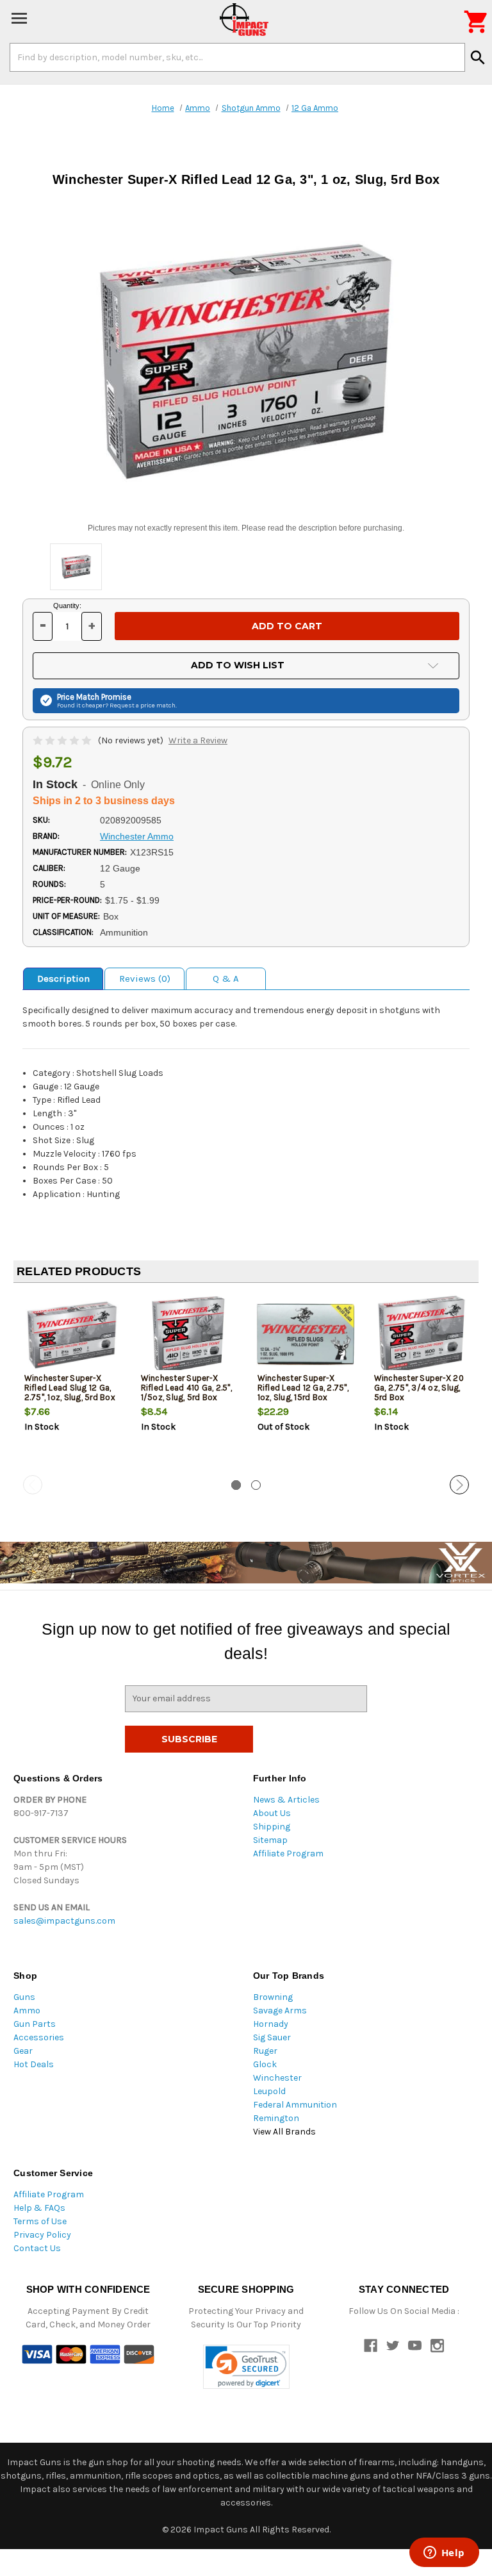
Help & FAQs (39, 2208)
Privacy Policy (42, 2235)
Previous (33, 1485)
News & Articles (286, 1800)
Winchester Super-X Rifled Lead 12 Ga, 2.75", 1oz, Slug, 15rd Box (303, 1388)
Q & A (226, 978)
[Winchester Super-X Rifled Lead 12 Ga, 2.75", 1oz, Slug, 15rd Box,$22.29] (305, 1335)
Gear (23, 2051)
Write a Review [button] (198, 740)
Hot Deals (34, 2064)
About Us (272, 1813)
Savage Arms (280, 2010)
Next (459, 1485)
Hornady (271, 2024)
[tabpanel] (72, 1384)
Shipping (272, 1827)
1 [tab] (236, 1485)
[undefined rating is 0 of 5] (63, 740)
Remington (276, 2118)
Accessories (39, 2037)
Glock (265, 2064)
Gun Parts (35, 2024)
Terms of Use (40, 2221)
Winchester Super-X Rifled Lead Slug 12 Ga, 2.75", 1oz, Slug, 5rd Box (70, 1388)
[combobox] (237, 57)
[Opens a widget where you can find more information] (444, 2554)
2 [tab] (256, 1485)
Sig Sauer (272, 2037)
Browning (273, 1997)
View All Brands (284, 2132)
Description (63, 978)
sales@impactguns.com (64, 1921)
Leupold (269, 2091)
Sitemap (270, 1840)
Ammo (27, 2010)
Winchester (277, 2078)
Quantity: (67, 606)
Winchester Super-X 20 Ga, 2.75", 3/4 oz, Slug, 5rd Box (419, 1388)
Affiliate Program (288, 1854)
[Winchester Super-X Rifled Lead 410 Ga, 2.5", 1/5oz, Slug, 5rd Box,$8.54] (189, 1335)
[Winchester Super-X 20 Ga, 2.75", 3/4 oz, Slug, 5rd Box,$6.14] (422, 1335)
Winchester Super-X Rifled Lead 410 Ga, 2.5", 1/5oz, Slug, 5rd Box (186, 1388)
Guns (24, 1997)
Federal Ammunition (295, 2105)
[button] (246, 2367)
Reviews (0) (145, 978)
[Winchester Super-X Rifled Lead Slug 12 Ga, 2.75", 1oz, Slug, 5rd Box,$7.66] (72, 1335)
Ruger (265, 2051)
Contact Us (37, 2248)
